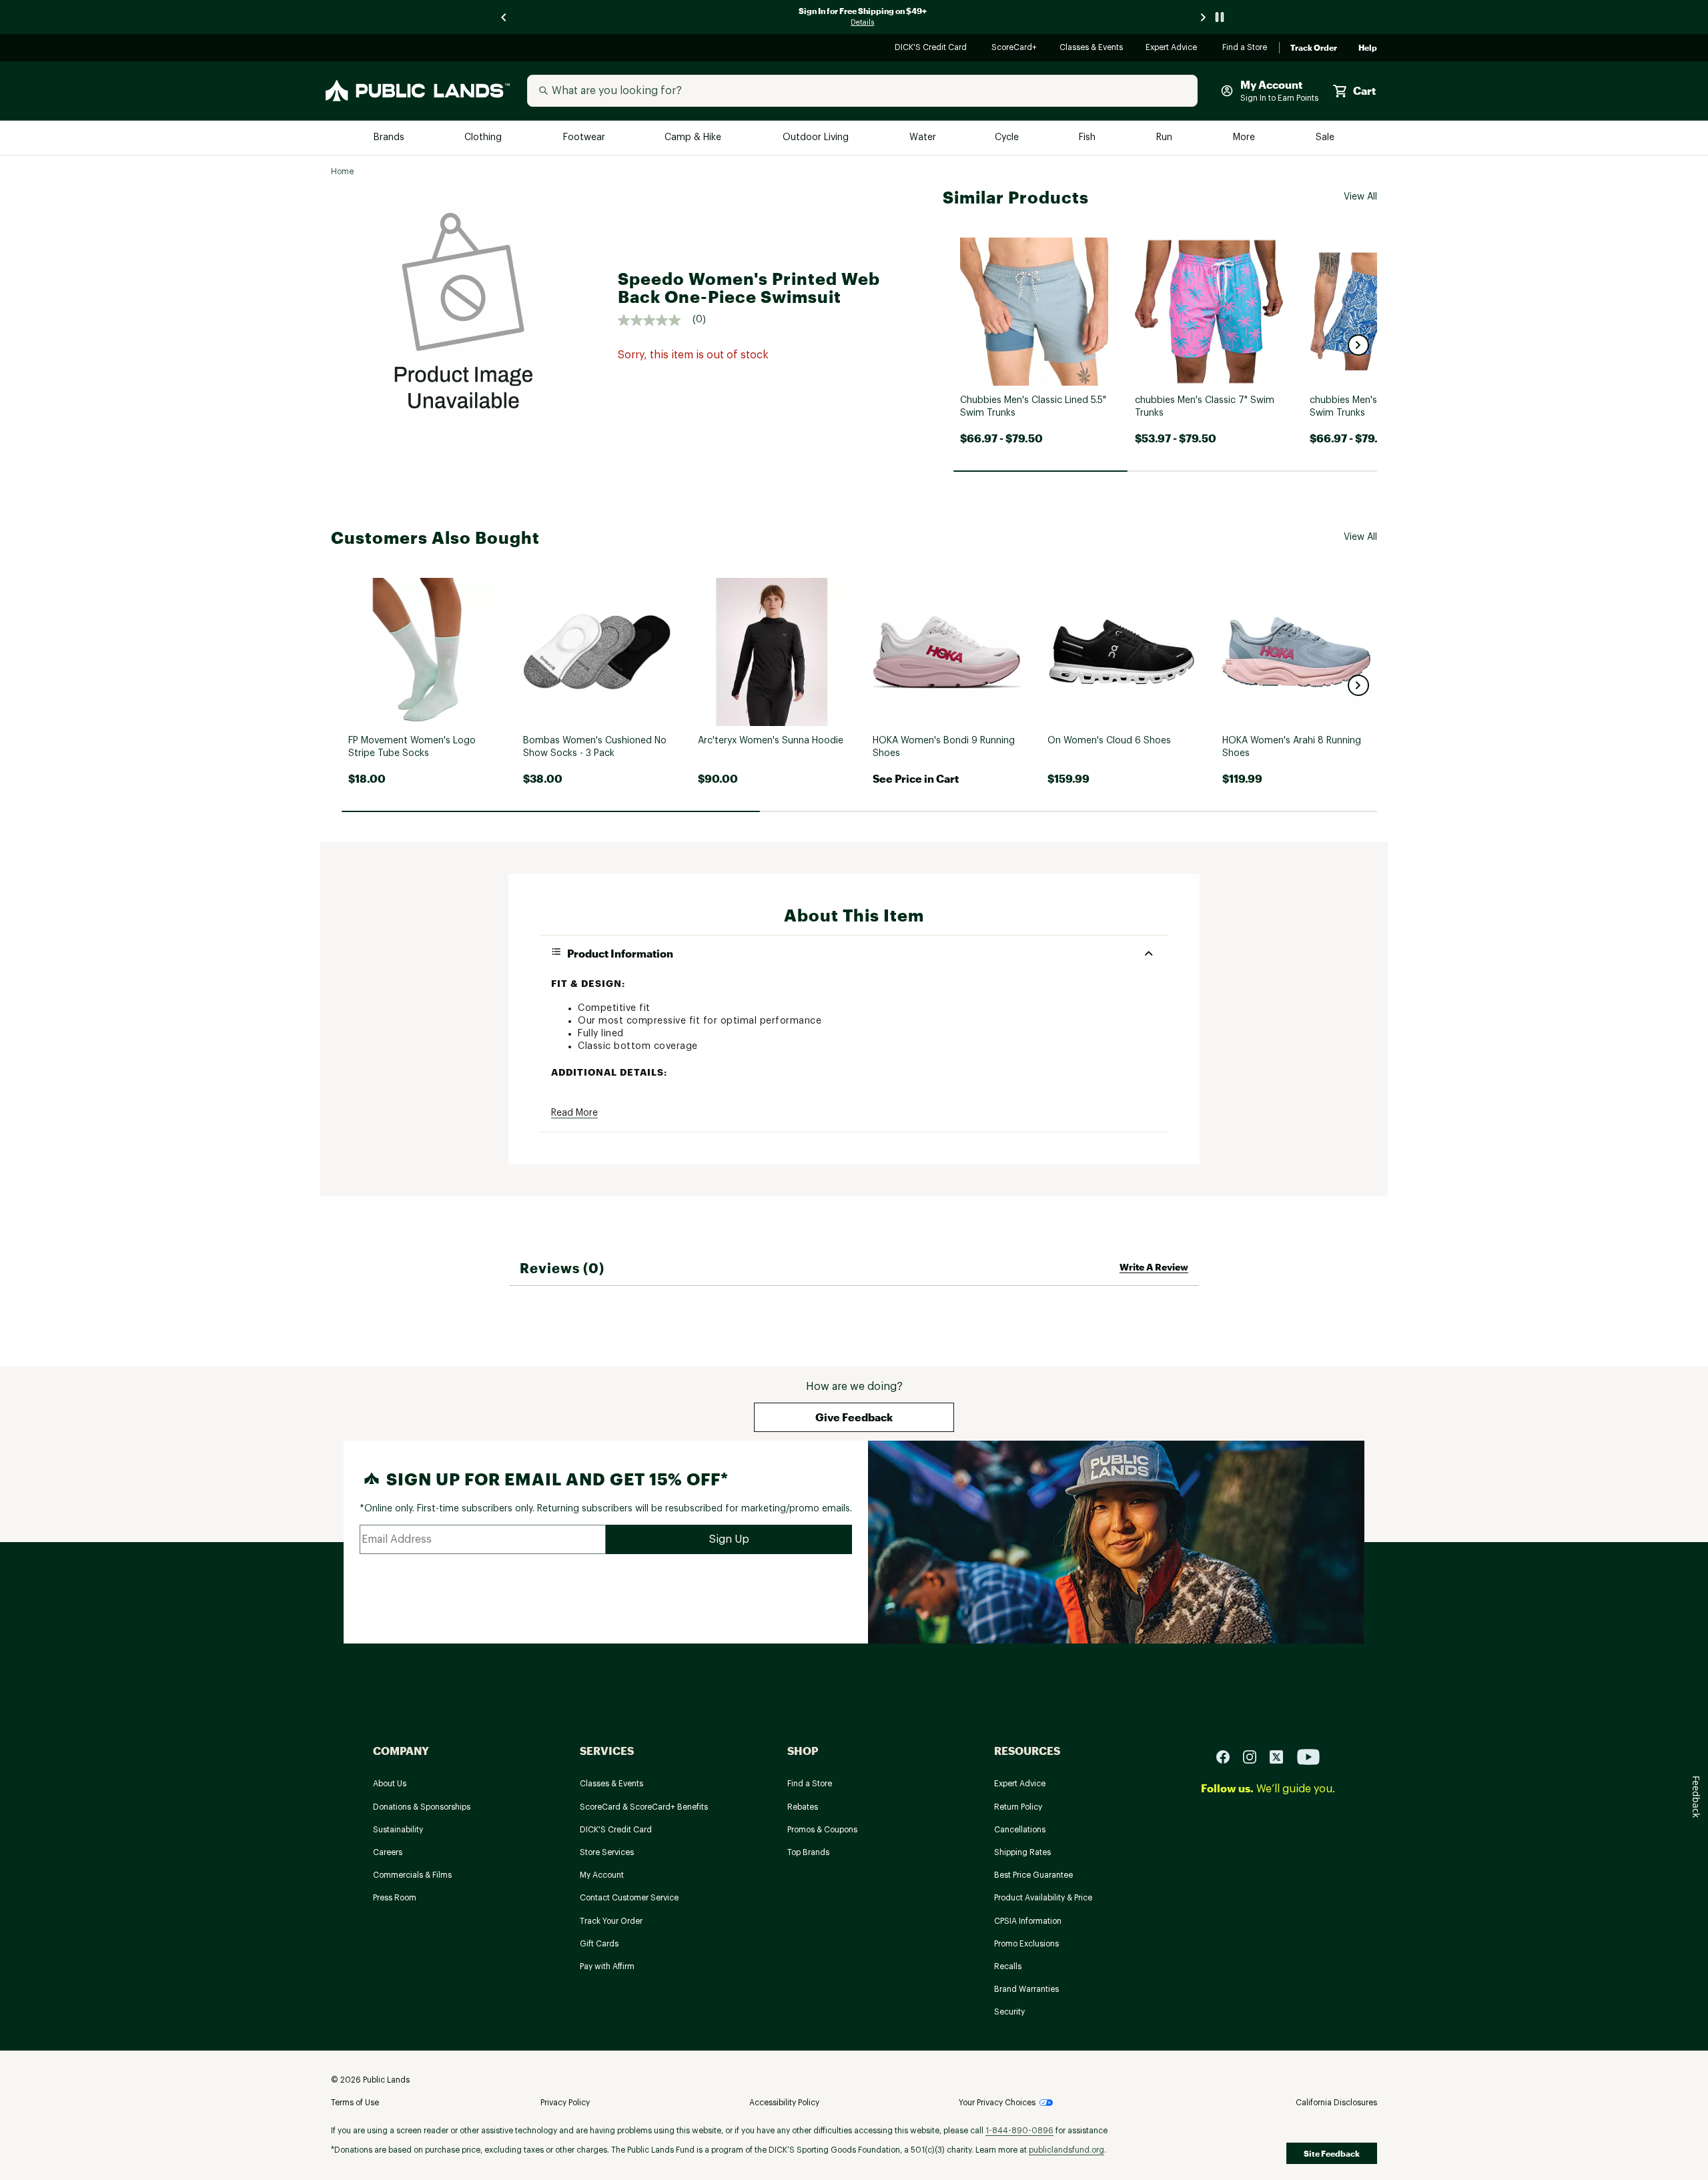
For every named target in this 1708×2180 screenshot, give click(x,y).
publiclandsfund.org (1066, 2150)
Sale (1325, 138)
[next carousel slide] (1204, 17)
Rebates (803, 1807)
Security (1009, 2012)
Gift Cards (599, 1944)
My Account (602, 1875)
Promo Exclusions (1026, 1944)
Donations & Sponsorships (422, 1807)
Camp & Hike (694, 138)
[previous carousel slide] (504, 17)
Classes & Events (1092, 48)
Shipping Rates (1022, 1852)
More (1245, 138)
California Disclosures (1336, 2103)
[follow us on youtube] (1308, 1756)
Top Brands (808, 1852)
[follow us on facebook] (1228, 1756)
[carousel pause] (1220, 17)
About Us (390, 1784)
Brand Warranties (1026, 1989)
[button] (1358, 345)
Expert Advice (1173, 48)
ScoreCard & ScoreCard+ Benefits (644, 1807)
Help (1368, 48)
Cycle (1008, 138)
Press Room (395, 1898)
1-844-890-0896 (1019, 2131)
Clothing (484, 138)
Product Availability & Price (1043, 1898)
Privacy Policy (565, 2103)
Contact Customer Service (629, 1898)
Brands (390, 138)
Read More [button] (574, 1113)
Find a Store (1245, 48)
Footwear (585, 138)
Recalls (1008, 1966)
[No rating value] (655, 320)
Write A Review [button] (1154, 1267)
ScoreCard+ (1015, 48)
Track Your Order (611, 1921)
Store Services (607, 1852)
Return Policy (1018, 1807)
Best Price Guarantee (1033, 1875)
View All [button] (1360, 197)
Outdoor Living (817, 138)
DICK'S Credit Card (932, 48)
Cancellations (1020, 1830)
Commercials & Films (412, 1875)
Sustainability (398, 1830)
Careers (388, 1852)
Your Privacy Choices (997, 2103)
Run (1166, 138)
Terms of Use (355, 2103)
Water (923, 138)
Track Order (1314, 48)
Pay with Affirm (607, 1966)
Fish (1088, 138)
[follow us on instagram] (1255, 1756)
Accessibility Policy (784, 2103)
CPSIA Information (1028, 1921)
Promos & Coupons (822, 1830)
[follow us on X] (1282, 1756)
